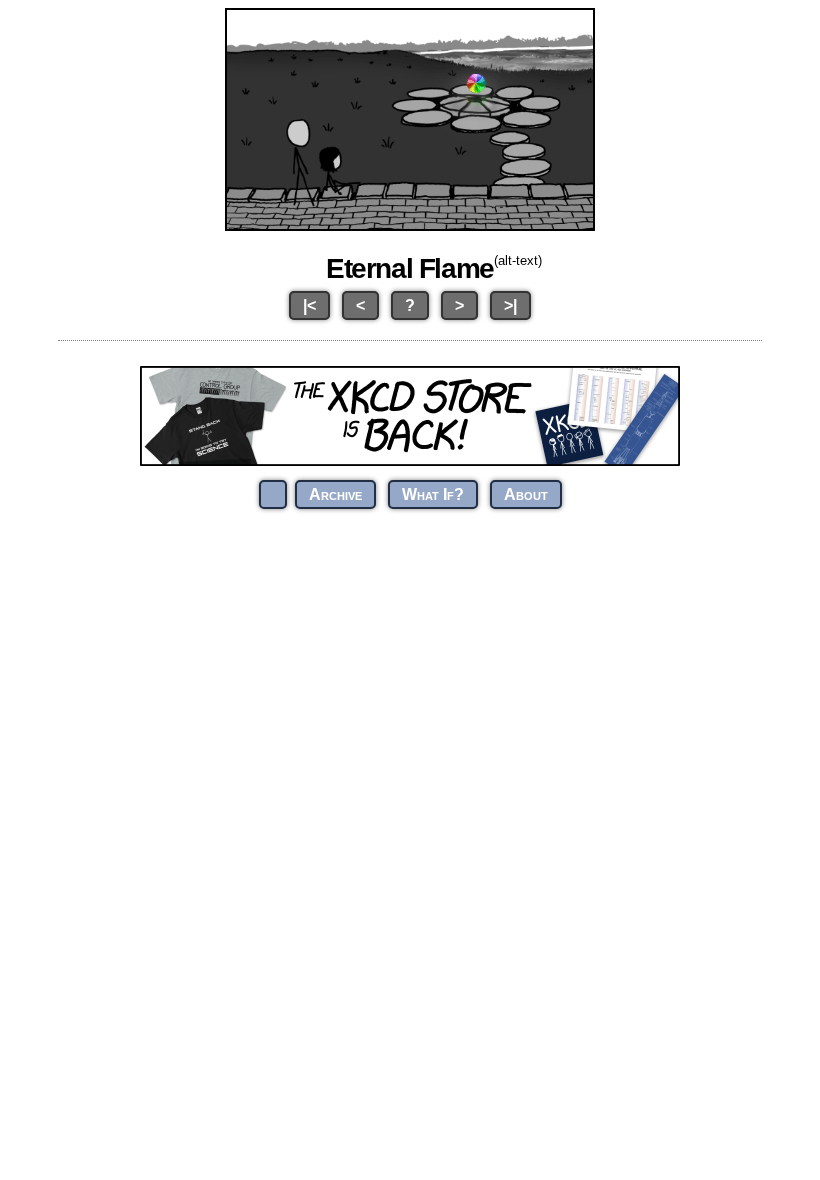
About (526, 494)
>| (510, 305)
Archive (335, 494)
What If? (433, 494)
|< (309, 305)
